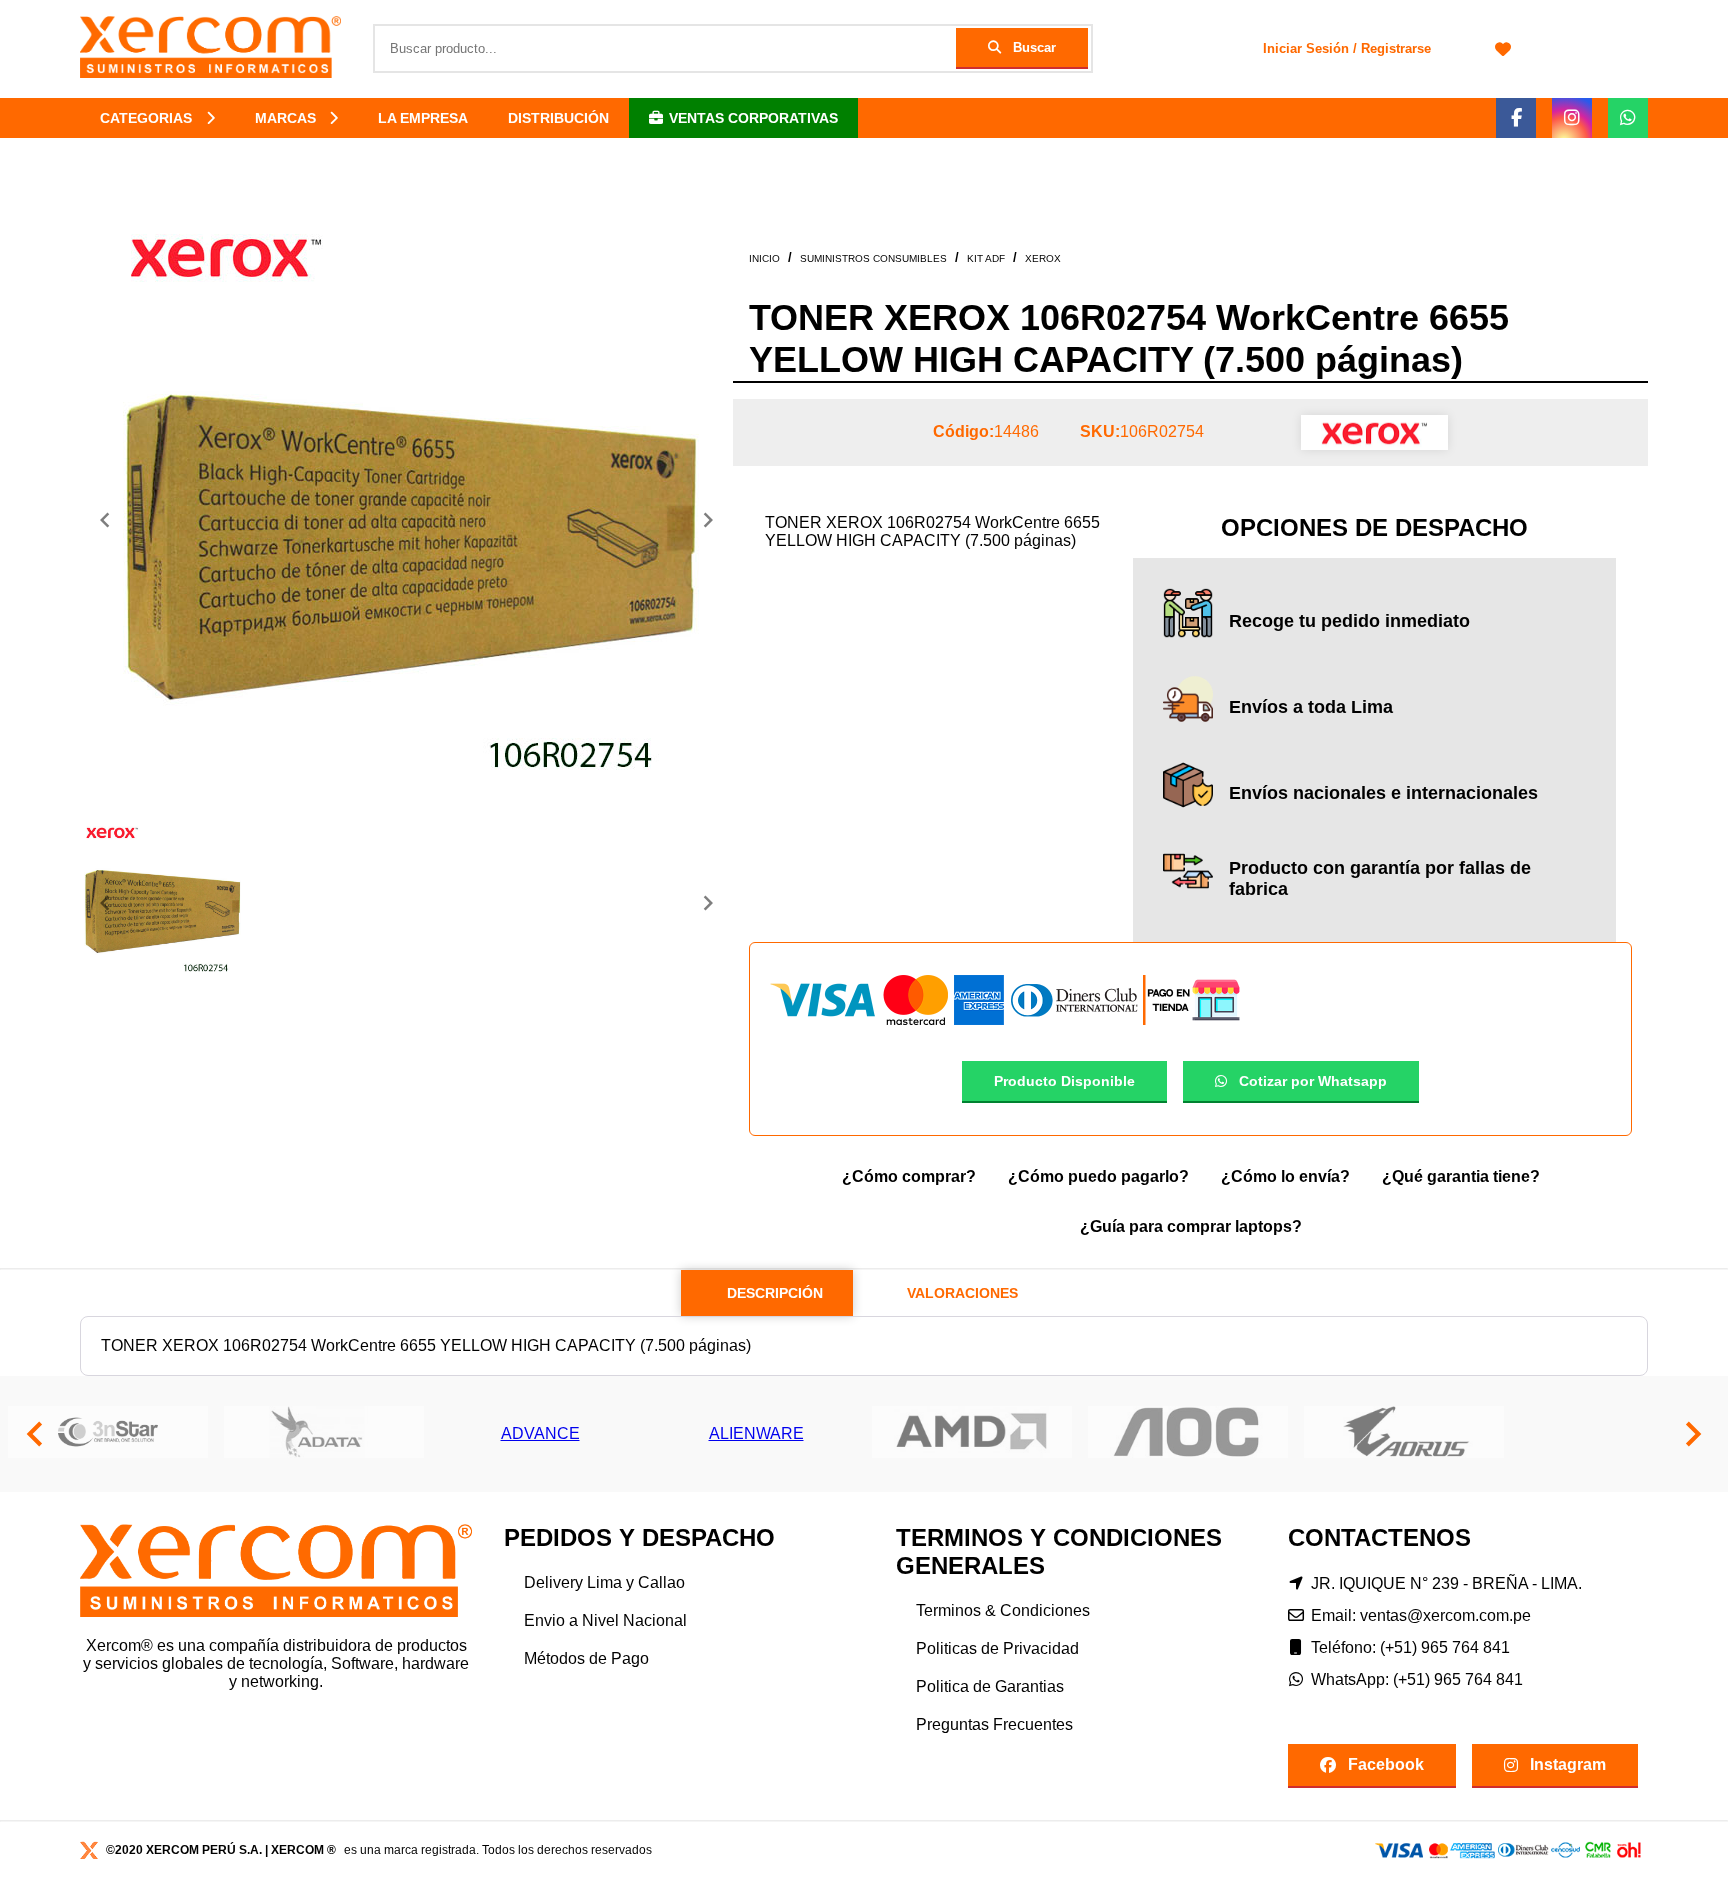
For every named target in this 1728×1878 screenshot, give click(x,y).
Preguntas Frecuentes (994, 1724)
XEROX (1043, 258)
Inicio (764, 258)
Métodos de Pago (586, 1658)
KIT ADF (986, 258)
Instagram (1568, 1764)
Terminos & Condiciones (1003, 1610)
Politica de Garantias (990, 1686)
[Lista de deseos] (1503, 49)
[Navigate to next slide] (708, 520)
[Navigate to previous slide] (105, 520)
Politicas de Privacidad (997, 1648)
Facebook (1386, 1764)
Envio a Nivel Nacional (605, 1620)
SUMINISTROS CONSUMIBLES (873, 258)
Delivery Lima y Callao (604, 1582)
